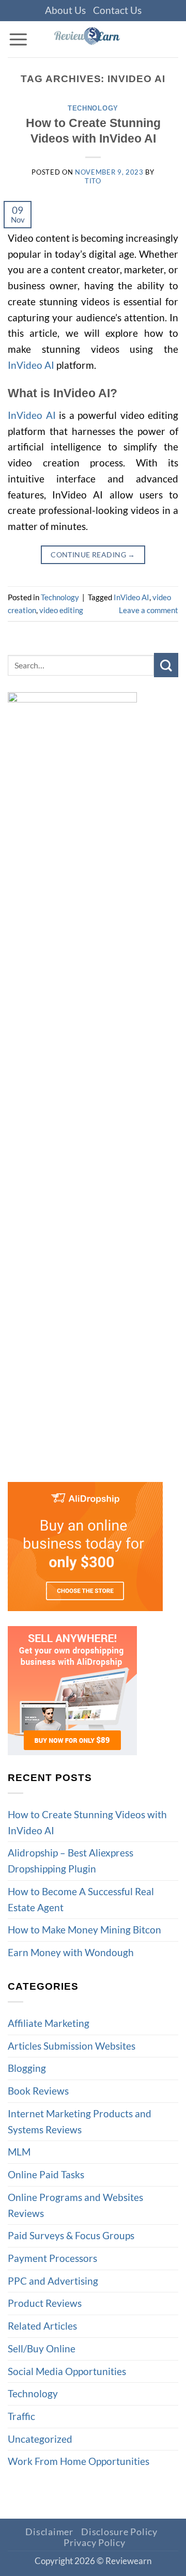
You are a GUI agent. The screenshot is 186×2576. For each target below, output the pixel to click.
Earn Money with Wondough (71, 1952)
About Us (65, 10)
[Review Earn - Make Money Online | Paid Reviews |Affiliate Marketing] (103, 39)
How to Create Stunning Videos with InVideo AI (87, 1822)
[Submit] (166, 665)
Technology (93, 108)
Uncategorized (40, 2439)
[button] (18, 39)
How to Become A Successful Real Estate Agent (81, 1899)
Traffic (21, 2416)
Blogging (27, 2068)
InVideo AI (31, 365)
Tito (93, 181)
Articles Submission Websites (72, 2046)
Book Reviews (38, 2091)
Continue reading (93, 555)
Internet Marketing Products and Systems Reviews (80, 2121)
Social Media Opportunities (67, 2371)
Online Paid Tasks (46, 2174)
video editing (61, 610)
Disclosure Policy (119, 2532)
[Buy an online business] (85, 1545)
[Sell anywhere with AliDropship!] (72, 1689)
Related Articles (42, 2326)
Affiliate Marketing (49, 2023)
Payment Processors (52, 2258)
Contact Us (117, 10)
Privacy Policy (94, 2543)
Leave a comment (149, 610)
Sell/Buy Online (42, 2348)
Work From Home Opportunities (79, 2461)
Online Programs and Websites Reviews (75, 2205)
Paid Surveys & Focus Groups (71, 2235)
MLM (19, 2152)
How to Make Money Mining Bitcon (86, 1930)
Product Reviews (45, 2303)
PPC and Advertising (53, 2281)
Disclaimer (49, 2532)
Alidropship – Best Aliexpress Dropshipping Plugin (71, 1861)
